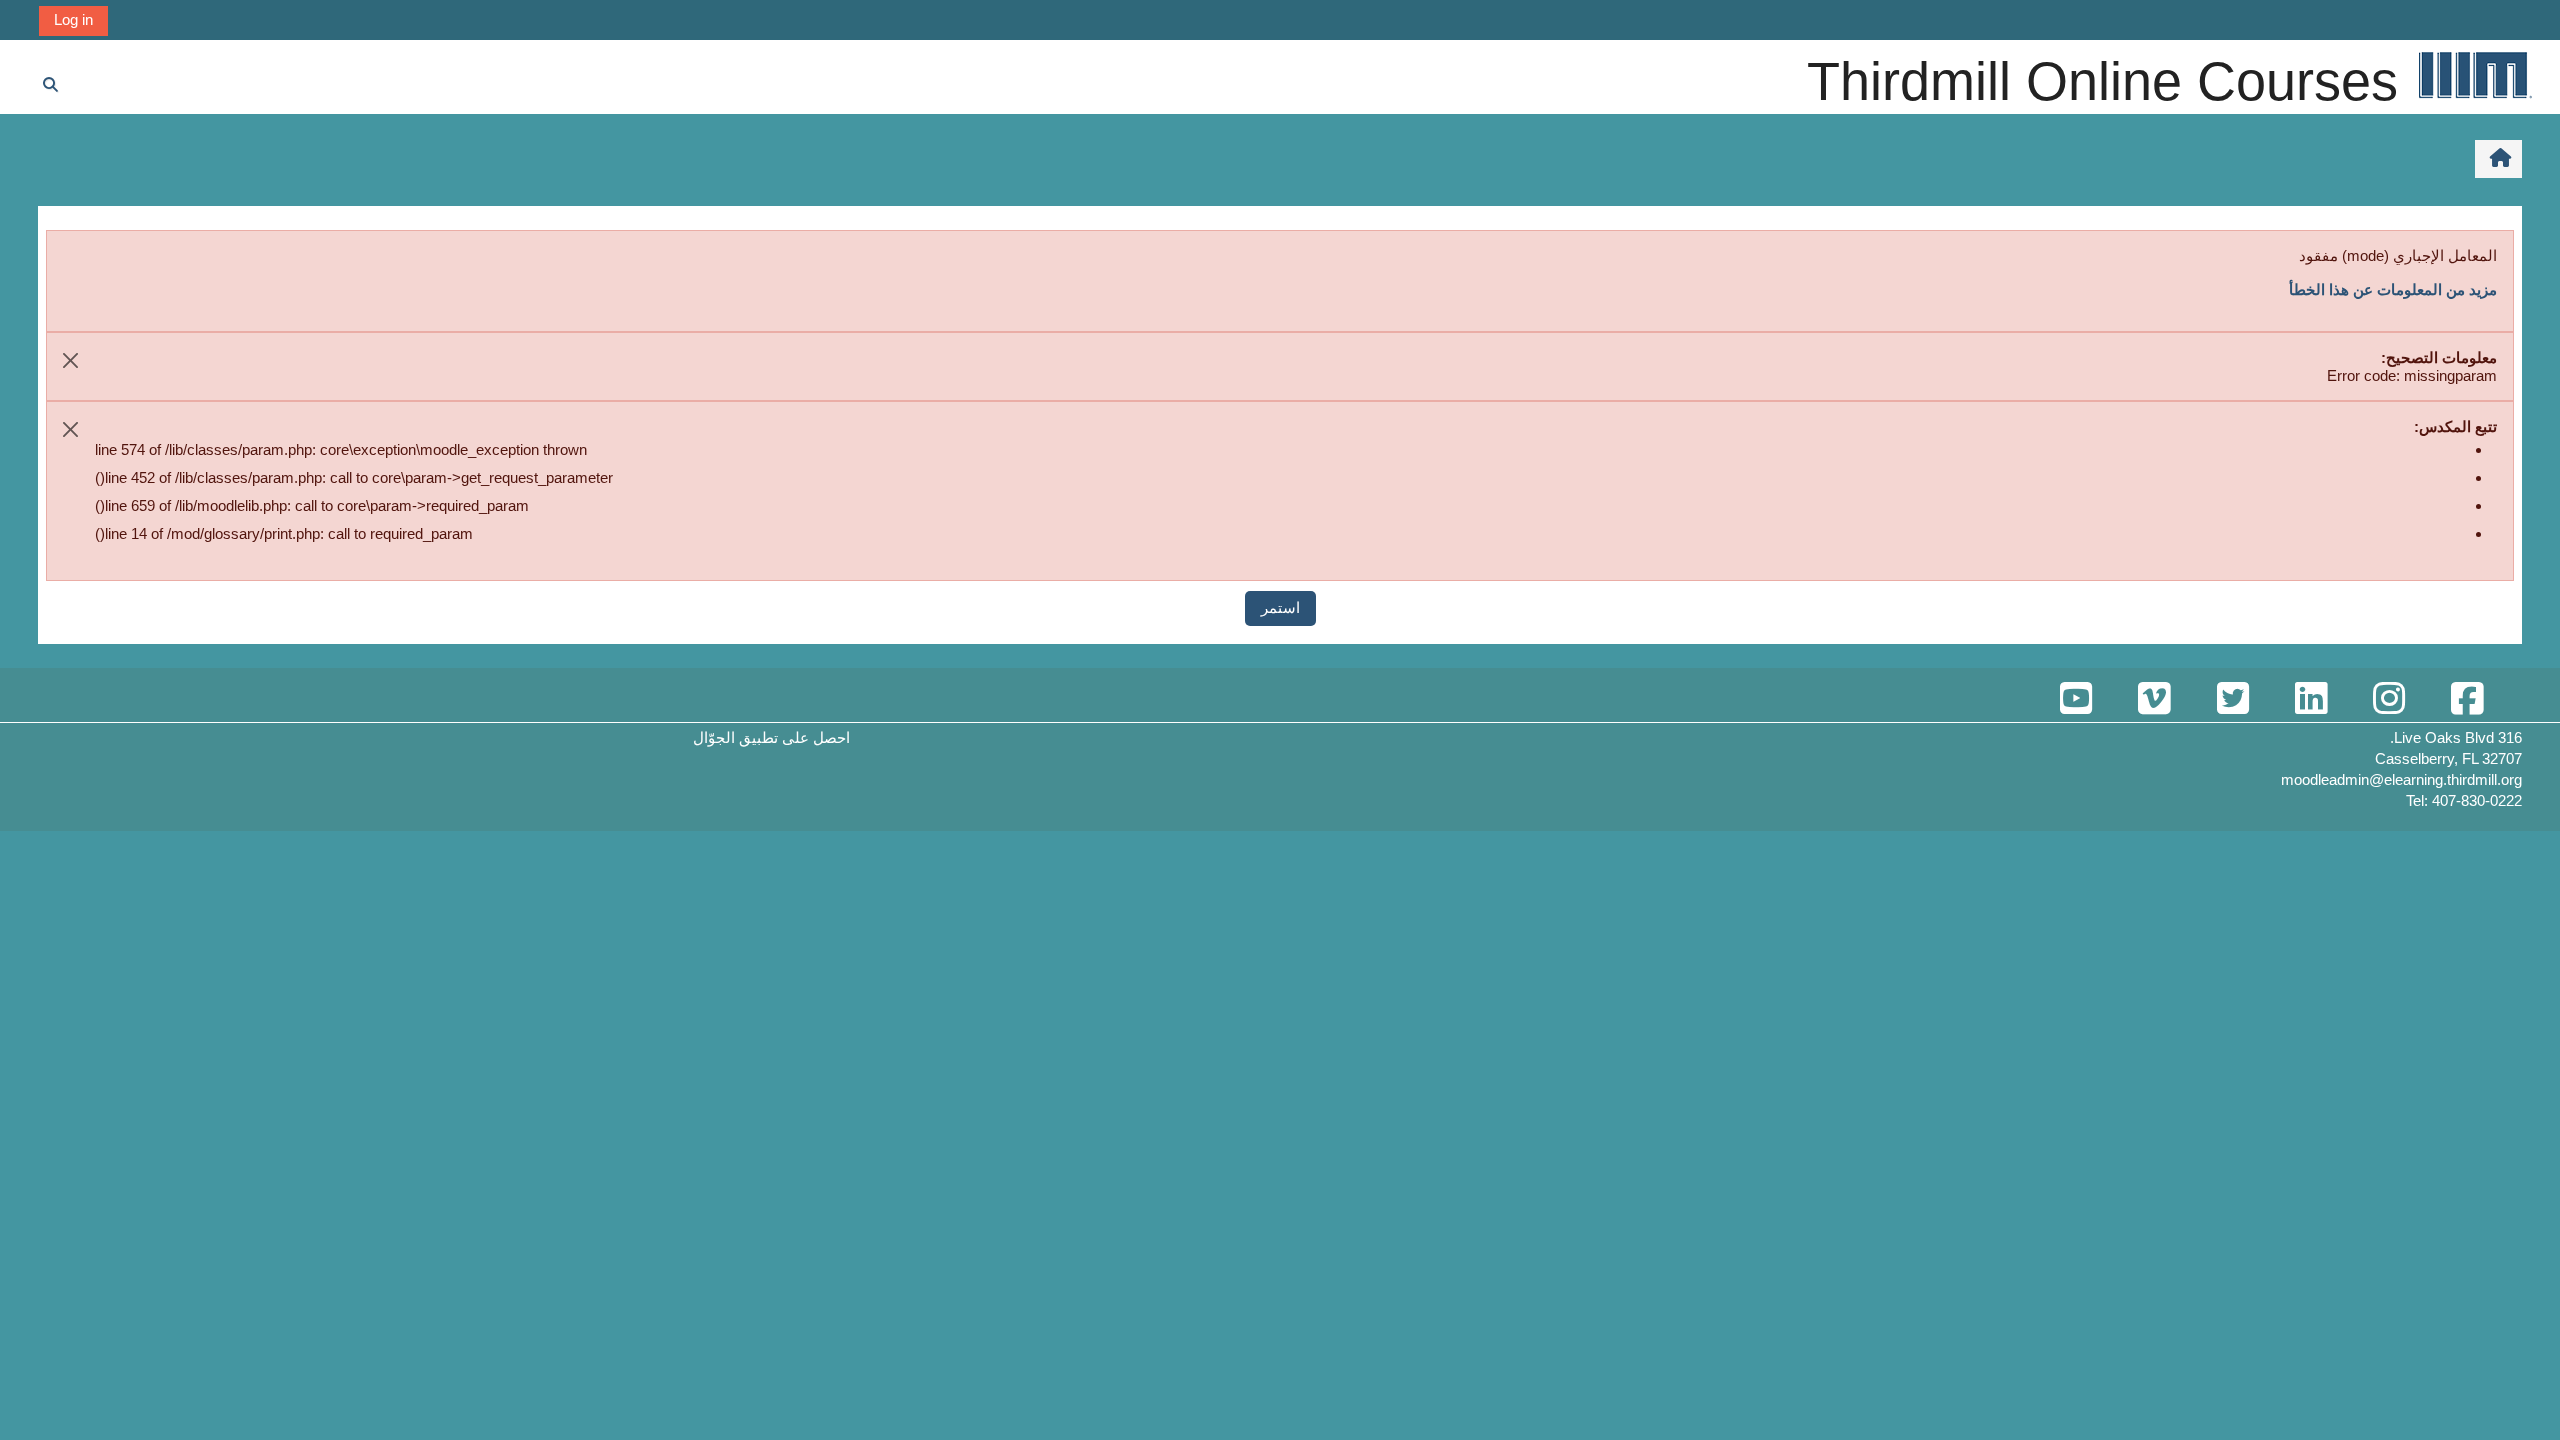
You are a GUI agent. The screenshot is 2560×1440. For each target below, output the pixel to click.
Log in (73, 19)
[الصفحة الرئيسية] (2474, 74)
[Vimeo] (2154, 699)
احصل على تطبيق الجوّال (771, 737)
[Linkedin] (2311, 699)
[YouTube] (2076, 699)
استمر (1280, 607)
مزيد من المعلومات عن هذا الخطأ (2393, 289)
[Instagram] (2389, 699)
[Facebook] (2467, 699)
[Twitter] (2232, 699)
